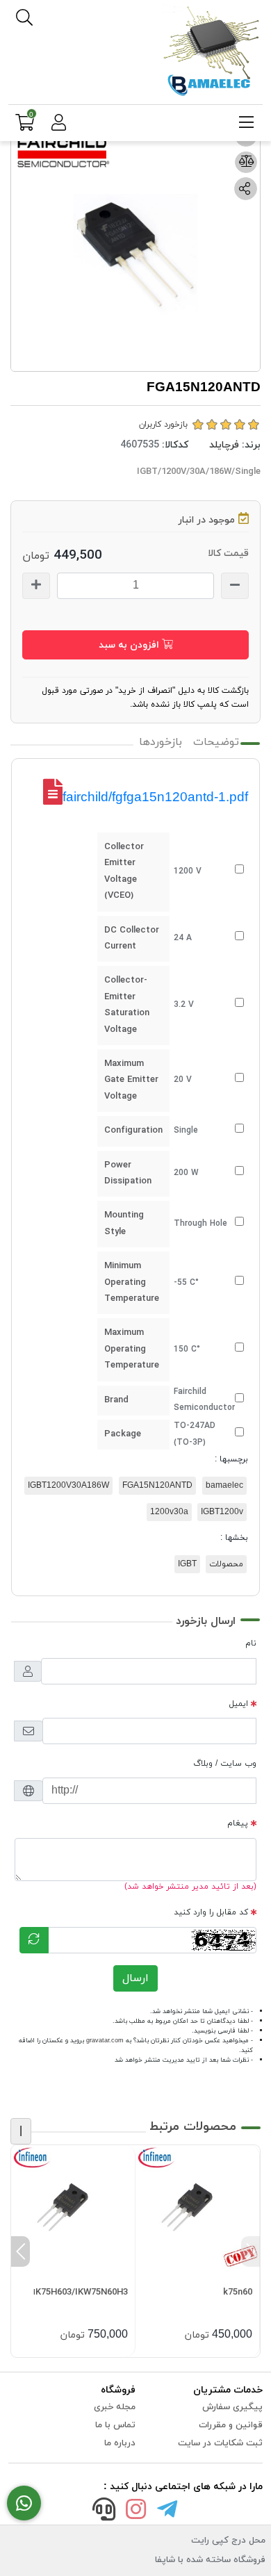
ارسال (135, 1978)
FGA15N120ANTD (157, 1486)
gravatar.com (105, 2041)
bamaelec (224, 1486)
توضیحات (216, 742)
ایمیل (239, 1704)
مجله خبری (115, 2407)
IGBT (187, 1564)
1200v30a (169, 1512)
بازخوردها (161, 742)
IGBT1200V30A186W (68, 1486)
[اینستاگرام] (135, 2512)
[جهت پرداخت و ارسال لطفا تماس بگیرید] (24, 2503)
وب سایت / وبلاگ (225, 1764)
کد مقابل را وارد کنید (211, 1912)
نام (251, 1643)
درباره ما (120, 2443)
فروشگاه (118, 2390)
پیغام (238, 1823)
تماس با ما (115, 2425)
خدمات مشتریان (228, 2390)
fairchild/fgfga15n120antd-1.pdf (155, 797)
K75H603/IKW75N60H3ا (81, 2292)
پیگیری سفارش (232, 2407)
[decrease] (235, 586)
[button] (251, 2251)
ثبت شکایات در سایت (220, 2443)
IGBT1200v (222, 1512)
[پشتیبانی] (104, 2512)
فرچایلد (224, 445)
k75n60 (238, 2292)
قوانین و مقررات (231, 2425)
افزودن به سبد (130, 645)
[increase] (36, 586)
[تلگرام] (167, 2512)
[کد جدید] (34, 1940)
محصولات (226, 1564)
